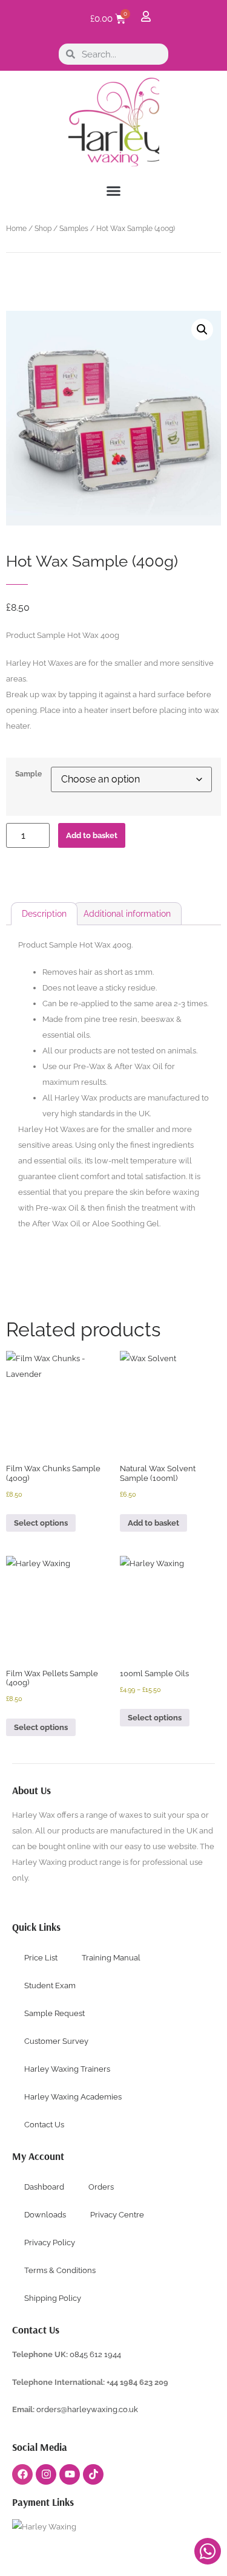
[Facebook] (22, 2474)
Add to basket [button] (153, 1523)
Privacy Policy (50, 2243)
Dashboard (44, 2187)
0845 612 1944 (95, 2354)
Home (16, 229)
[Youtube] (70, 2474)
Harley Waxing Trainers (67, 2069)
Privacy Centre (117, 2215)
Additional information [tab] (127, 914)
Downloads (45, 2215)
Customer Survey (56, 2041)
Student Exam (50, 1986)
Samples (74, 229)
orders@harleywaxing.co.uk (88, 2409)
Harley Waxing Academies (73, 2097)
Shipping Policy (53, 2298)
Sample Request (54, 2013)
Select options (41, 1523)
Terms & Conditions (60, 2270)
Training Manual (111, 1958)
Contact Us (44, 2125)
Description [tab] (44, 914)
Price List (41, 1958)
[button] (114, 191)
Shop (43, 229)
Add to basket (92, 835)
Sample (28, 775)
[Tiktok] (93, 2474)
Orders (101, 2187)
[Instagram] (46, 2474)
